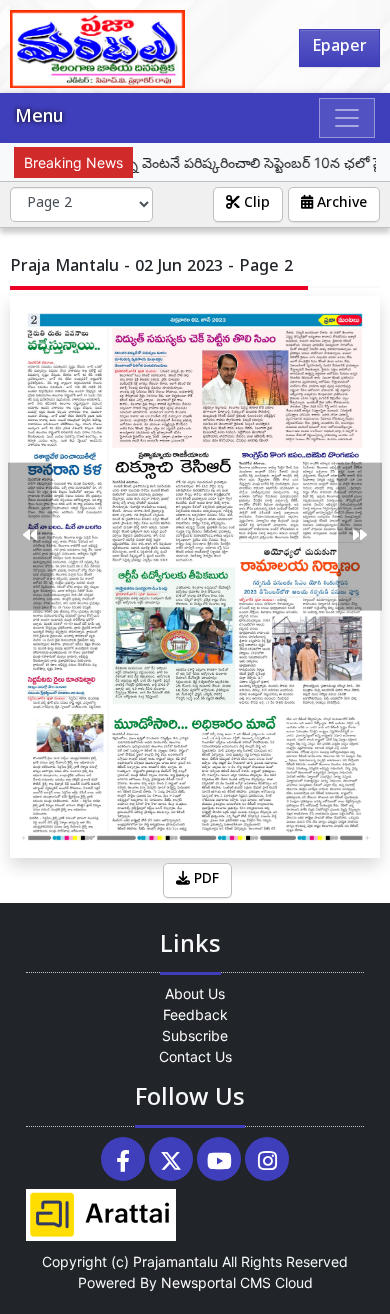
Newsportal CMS (216, 1282)
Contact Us (195, 1056)
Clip (255, 204)
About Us (195, 993)
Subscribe (195, 1035)
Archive (340, 204)
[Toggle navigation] (347, 118)
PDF (204, 880)
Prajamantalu (175, 1261)
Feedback (195, 1014)
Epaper (339, 48)
